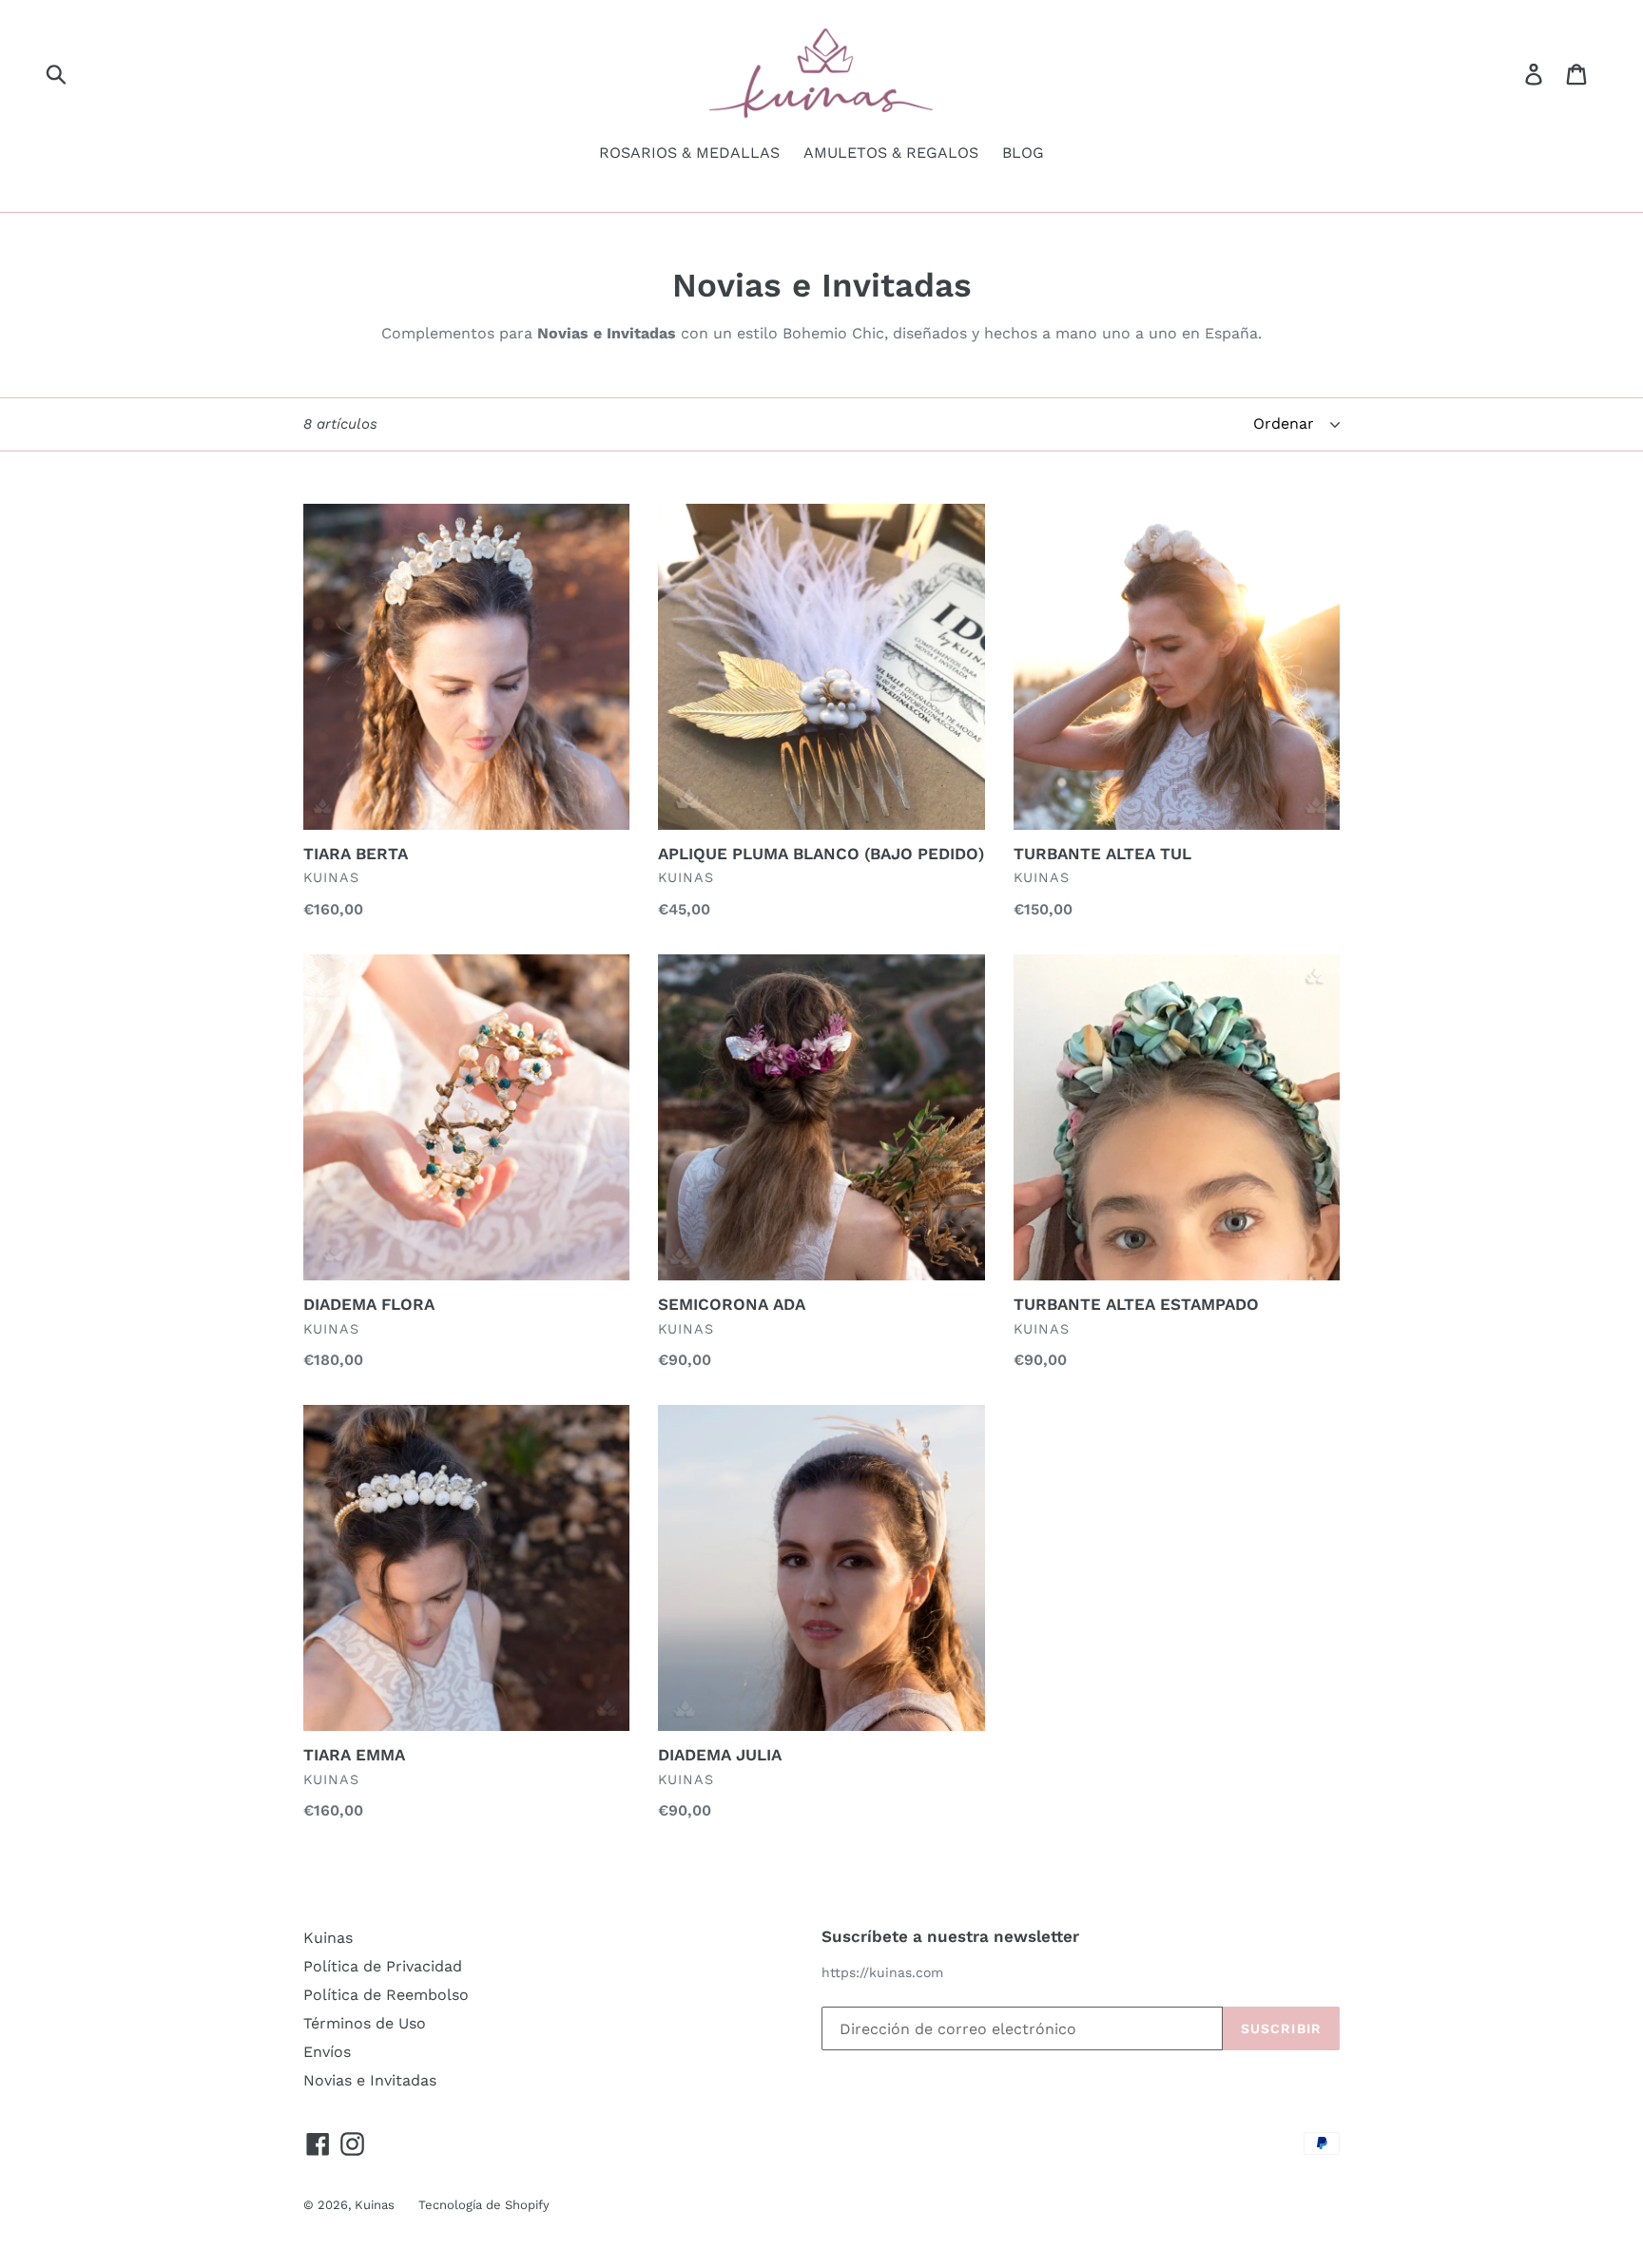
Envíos (327, 2052)
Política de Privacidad (383, 1966)
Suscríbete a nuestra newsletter (950, 1936)
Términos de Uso (365, 2023)
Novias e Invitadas (370, 2080)
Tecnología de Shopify (484, 2205)
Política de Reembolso (386, 1995)
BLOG (1023, 153)
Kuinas (328, 1938)
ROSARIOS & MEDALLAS (689, 153)
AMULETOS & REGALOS (891, 153)
